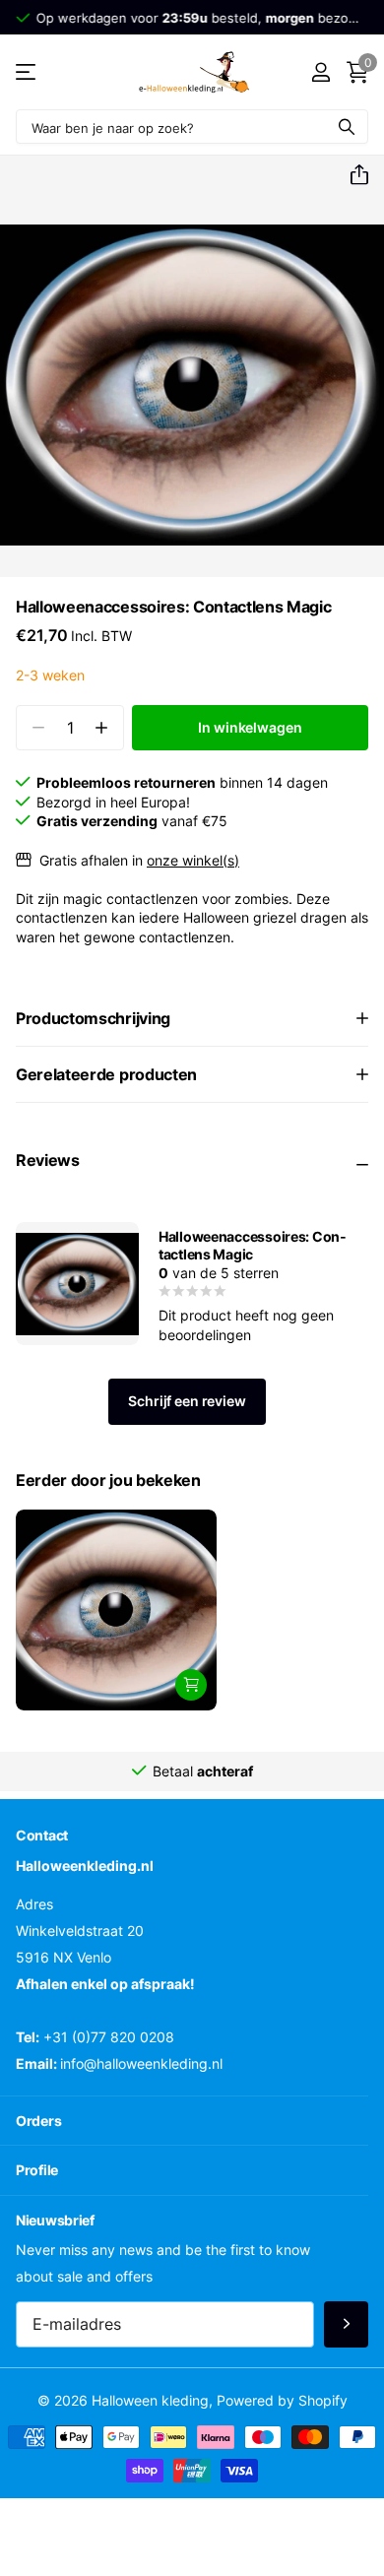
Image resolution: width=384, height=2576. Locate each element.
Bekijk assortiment (27, 72)
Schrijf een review (187, 1401)
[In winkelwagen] (191, 1685)
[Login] (320, 72)
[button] (352, 175)
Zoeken (347, 127)
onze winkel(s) (193, 860)
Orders (38, 2120)
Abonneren (346, 2324)
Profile (37, 2170)
